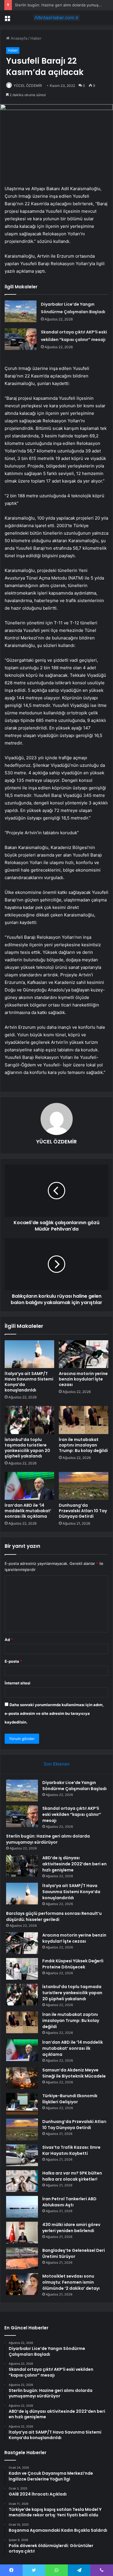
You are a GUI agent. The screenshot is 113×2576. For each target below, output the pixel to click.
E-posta (13, 1661)
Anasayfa (18, 38)
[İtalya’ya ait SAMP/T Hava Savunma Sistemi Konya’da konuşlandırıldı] (29, 1354)
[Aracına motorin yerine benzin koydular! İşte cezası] (84, 1354)
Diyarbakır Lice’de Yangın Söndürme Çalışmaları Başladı (74, 1786)
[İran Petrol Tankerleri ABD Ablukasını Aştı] (22, 2207)
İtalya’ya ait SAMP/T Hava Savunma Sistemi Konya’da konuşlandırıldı (29, 1382)
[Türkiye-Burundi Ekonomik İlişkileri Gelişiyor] (22, 2104)
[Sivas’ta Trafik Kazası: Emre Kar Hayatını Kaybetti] (22, 2155)
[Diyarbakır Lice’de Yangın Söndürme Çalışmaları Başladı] (21, 311)
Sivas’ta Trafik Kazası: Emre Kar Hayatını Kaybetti (71, 2150)
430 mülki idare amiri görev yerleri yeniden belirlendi (71, 2228)
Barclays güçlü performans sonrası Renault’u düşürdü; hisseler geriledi (54, 1916)
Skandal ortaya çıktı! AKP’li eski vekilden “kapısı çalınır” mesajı (72, 1814)
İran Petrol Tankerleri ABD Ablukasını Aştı (69, 2202)
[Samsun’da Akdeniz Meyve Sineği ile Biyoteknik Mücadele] (22, 2078)
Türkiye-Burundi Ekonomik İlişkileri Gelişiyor (70, 2099)
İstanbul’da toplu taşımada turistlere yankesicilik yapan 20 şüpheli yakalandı (27, 1448)
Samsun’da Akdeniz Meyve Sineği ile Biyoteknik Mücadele (74, 2073)
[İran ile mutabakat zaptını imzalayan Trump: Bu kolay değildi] (84, 1420)
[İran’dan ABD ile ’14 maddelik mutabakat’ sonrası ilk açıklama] (29, 1486)
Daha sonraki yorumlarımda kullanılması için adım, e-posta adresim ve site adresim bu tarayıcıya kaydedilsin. (54, 1713)
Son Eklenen (57, 1764)
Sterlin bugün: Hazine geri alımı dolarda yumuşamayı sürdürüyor (48, 1839)
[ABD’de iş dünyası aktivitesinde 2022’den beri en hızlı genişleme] (22, 1866)
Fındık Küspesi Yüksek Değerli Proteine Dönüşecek (73, 1964)
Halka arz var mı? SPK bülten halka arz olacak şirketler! (72, 2176)
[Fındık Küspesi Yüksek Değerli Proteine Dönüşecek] (22, 1969)
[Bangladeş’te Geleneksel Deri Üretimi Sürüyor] (22, 2258)
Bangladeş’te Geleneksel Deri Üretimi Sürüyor (74, 2253)
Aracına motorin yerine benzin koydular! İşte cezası (83, 1379)
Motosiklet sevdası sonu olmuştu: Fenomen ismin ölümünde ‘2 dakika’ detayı (71, 2282)
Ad (9, 1640)
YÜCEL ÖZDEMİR (28, 86)
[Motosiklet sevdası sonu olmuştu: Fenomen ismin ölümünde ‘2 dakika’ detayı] (22, 2284)
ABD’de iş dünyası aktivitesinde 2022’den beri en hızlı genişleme (74, 1864)
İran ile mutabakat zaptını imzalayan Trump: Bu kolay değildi (83, 1445)
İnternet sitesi (18, 1683)
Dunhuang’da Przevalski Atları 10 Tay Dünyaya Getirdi (83, 1511)
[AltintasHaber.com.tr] (57, 18)
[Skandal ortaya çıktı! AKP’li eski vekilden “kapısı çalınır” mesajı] (21, 339)
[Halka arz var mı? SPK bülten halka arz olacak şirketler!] (22, 2181)
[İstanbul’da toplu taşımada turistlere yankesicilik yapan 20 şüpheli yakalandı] (29, 1420)
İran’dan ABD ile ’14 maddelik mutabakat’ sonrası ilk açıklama (28, 1511)
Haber (36, 38)
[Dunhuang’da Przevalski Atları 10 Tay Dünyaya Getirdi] (84, 1486)
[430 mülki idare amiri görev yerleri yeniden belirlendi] (22, 2233)
